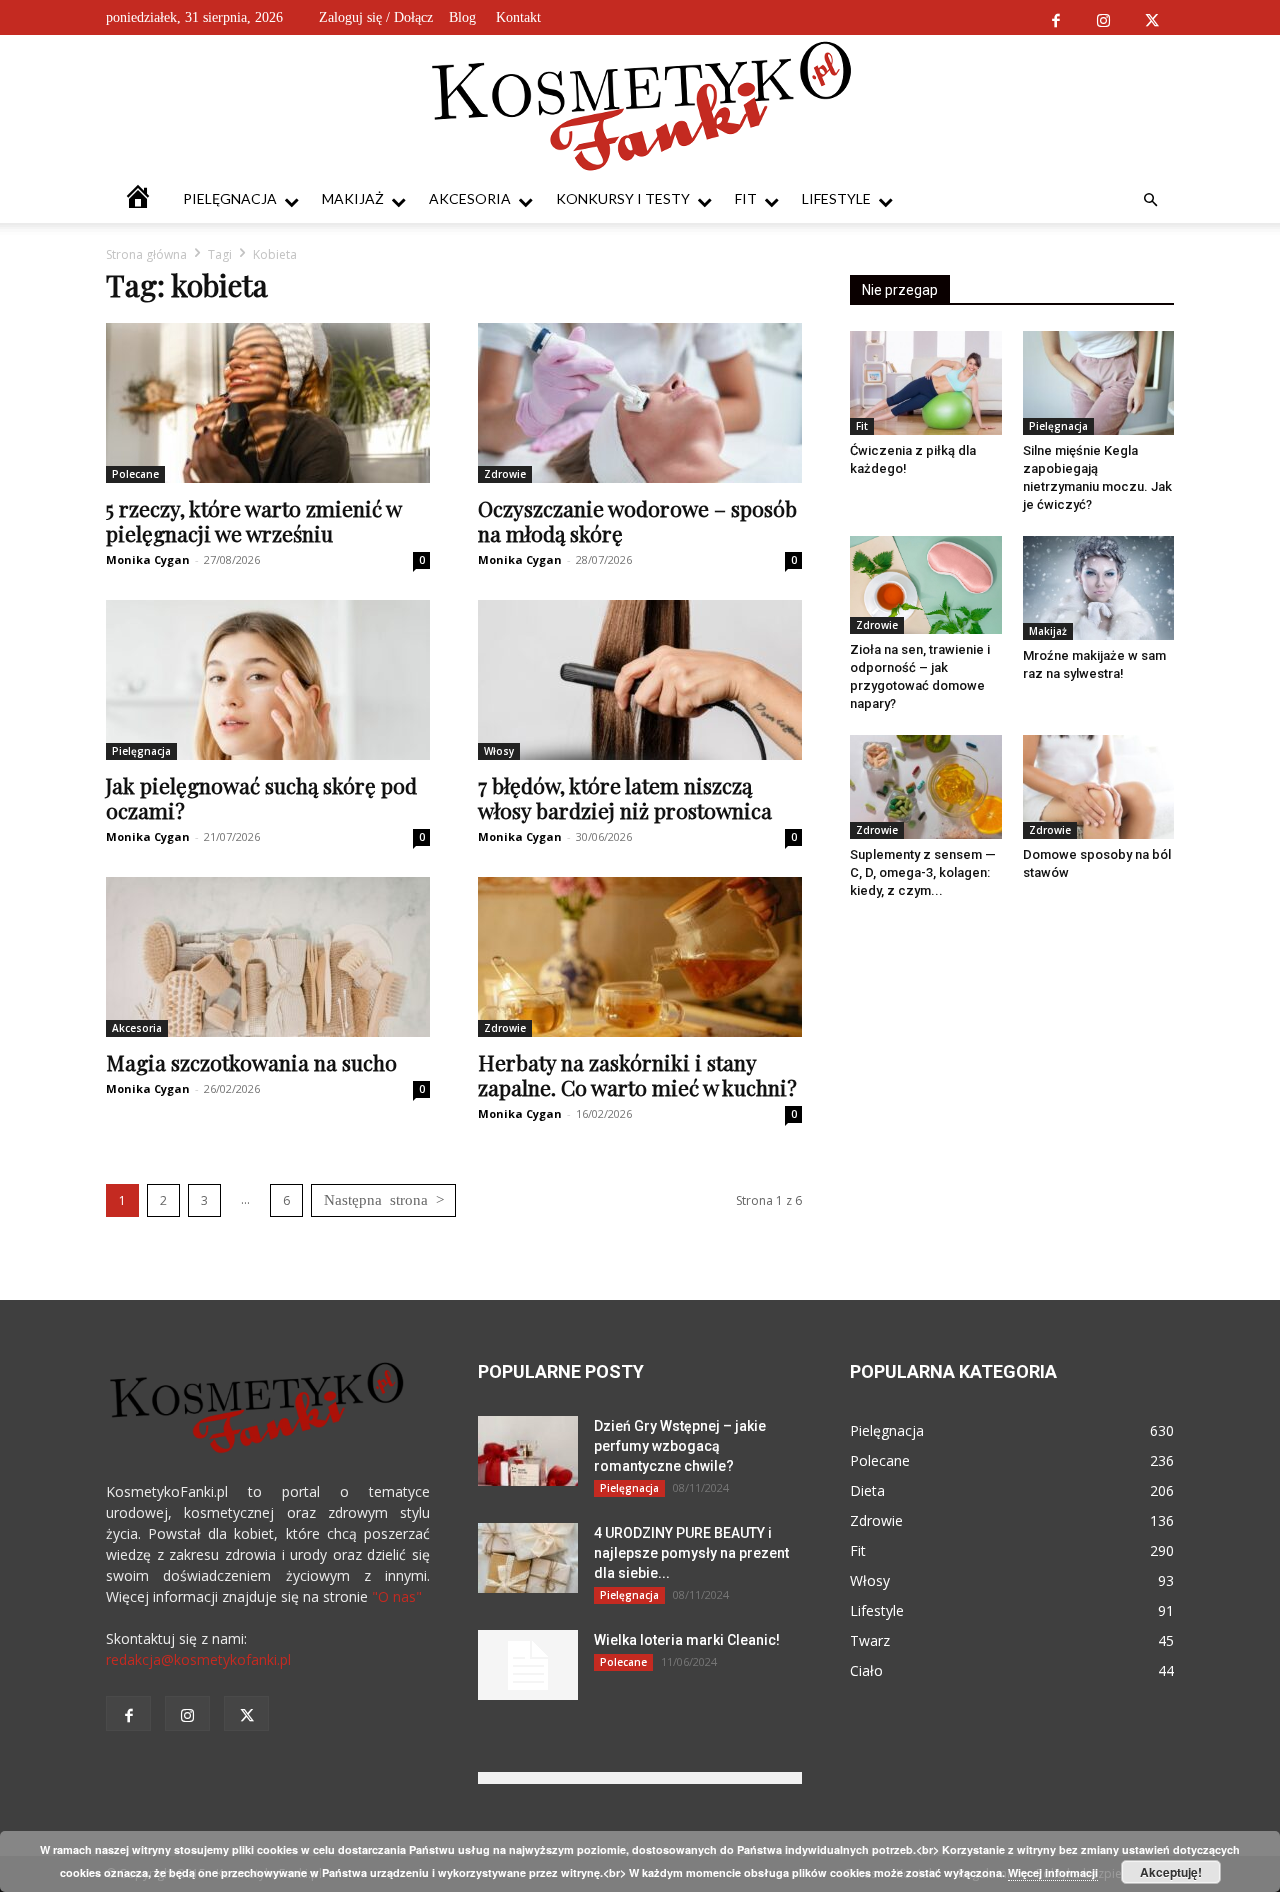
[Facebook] (1055, 17)
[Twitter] (1151, 17)
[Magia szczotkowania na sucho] (268, 957)
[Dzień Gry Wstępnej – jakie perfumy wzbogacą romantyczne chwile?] (528, 1451)
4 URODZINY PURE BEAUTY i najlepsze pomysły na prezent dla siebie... (691, 1553)
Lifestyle (836, 198)
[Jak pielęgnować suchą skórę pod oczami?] (268, 680)
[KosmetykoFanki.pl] (640, 105)
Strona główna (146, 254)
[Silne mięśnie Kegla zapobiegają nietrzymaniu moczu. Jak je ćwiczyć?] (1099, 383)
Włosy (499, 751)
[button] (1150, 200)
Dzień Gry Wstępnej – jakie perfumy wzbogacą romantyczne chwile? (680, 1446)
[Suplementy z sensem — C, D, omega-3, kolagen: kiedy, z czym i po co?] (926, 787)
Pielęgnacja (230, 198)
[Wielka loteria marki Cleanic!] (528, 1665)
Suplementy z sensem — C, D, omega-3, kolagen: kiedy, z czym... (923, 872)
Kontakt (518, 17)
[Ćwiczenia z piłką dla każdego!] (926, 383)
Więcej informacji (1053, 1872)
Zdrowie (505, 474)
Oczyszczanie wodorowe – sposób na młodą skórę (637, 520)
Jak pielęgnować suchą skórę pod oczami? (261, 797)
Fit (746, 198)
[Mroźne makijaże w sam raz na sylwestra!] (1099, 588)
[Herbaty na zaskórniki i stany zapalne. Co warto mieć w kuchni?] (640, 957)
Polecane (135, 474)
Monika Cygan (148, 559)
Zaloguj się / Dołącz (376, 17)
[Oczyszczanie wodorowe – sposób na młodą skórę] (640, 403)
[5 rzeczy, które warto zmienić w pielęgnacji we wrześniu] (268, 403)
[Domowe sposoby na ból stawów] (1099, 787)
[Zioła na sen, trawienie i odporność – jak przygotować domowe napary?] (926, 585)
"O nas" (397, 1596)
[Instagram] (1103, 17)
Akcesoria (470, 198)
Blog (462, 17)
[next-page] (383, 1200)
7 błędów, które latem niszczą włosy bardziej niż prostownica (625, 797)
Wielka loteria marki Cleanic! (687, 1640)
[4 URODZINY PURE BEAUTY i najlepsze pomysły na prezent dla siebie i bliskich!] (528, 1558)
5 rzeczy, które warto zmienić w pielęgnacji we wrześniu (253, 520)
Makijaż (353, 198)
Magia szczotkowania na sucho (251, 1062)
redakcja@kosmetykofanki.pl (198, 1659)
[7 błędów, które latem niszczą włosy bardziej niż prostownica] (640, 680)
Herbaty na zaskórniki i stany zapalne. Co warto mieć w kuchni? (637, 1074)
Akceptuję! (1171, 1872)
